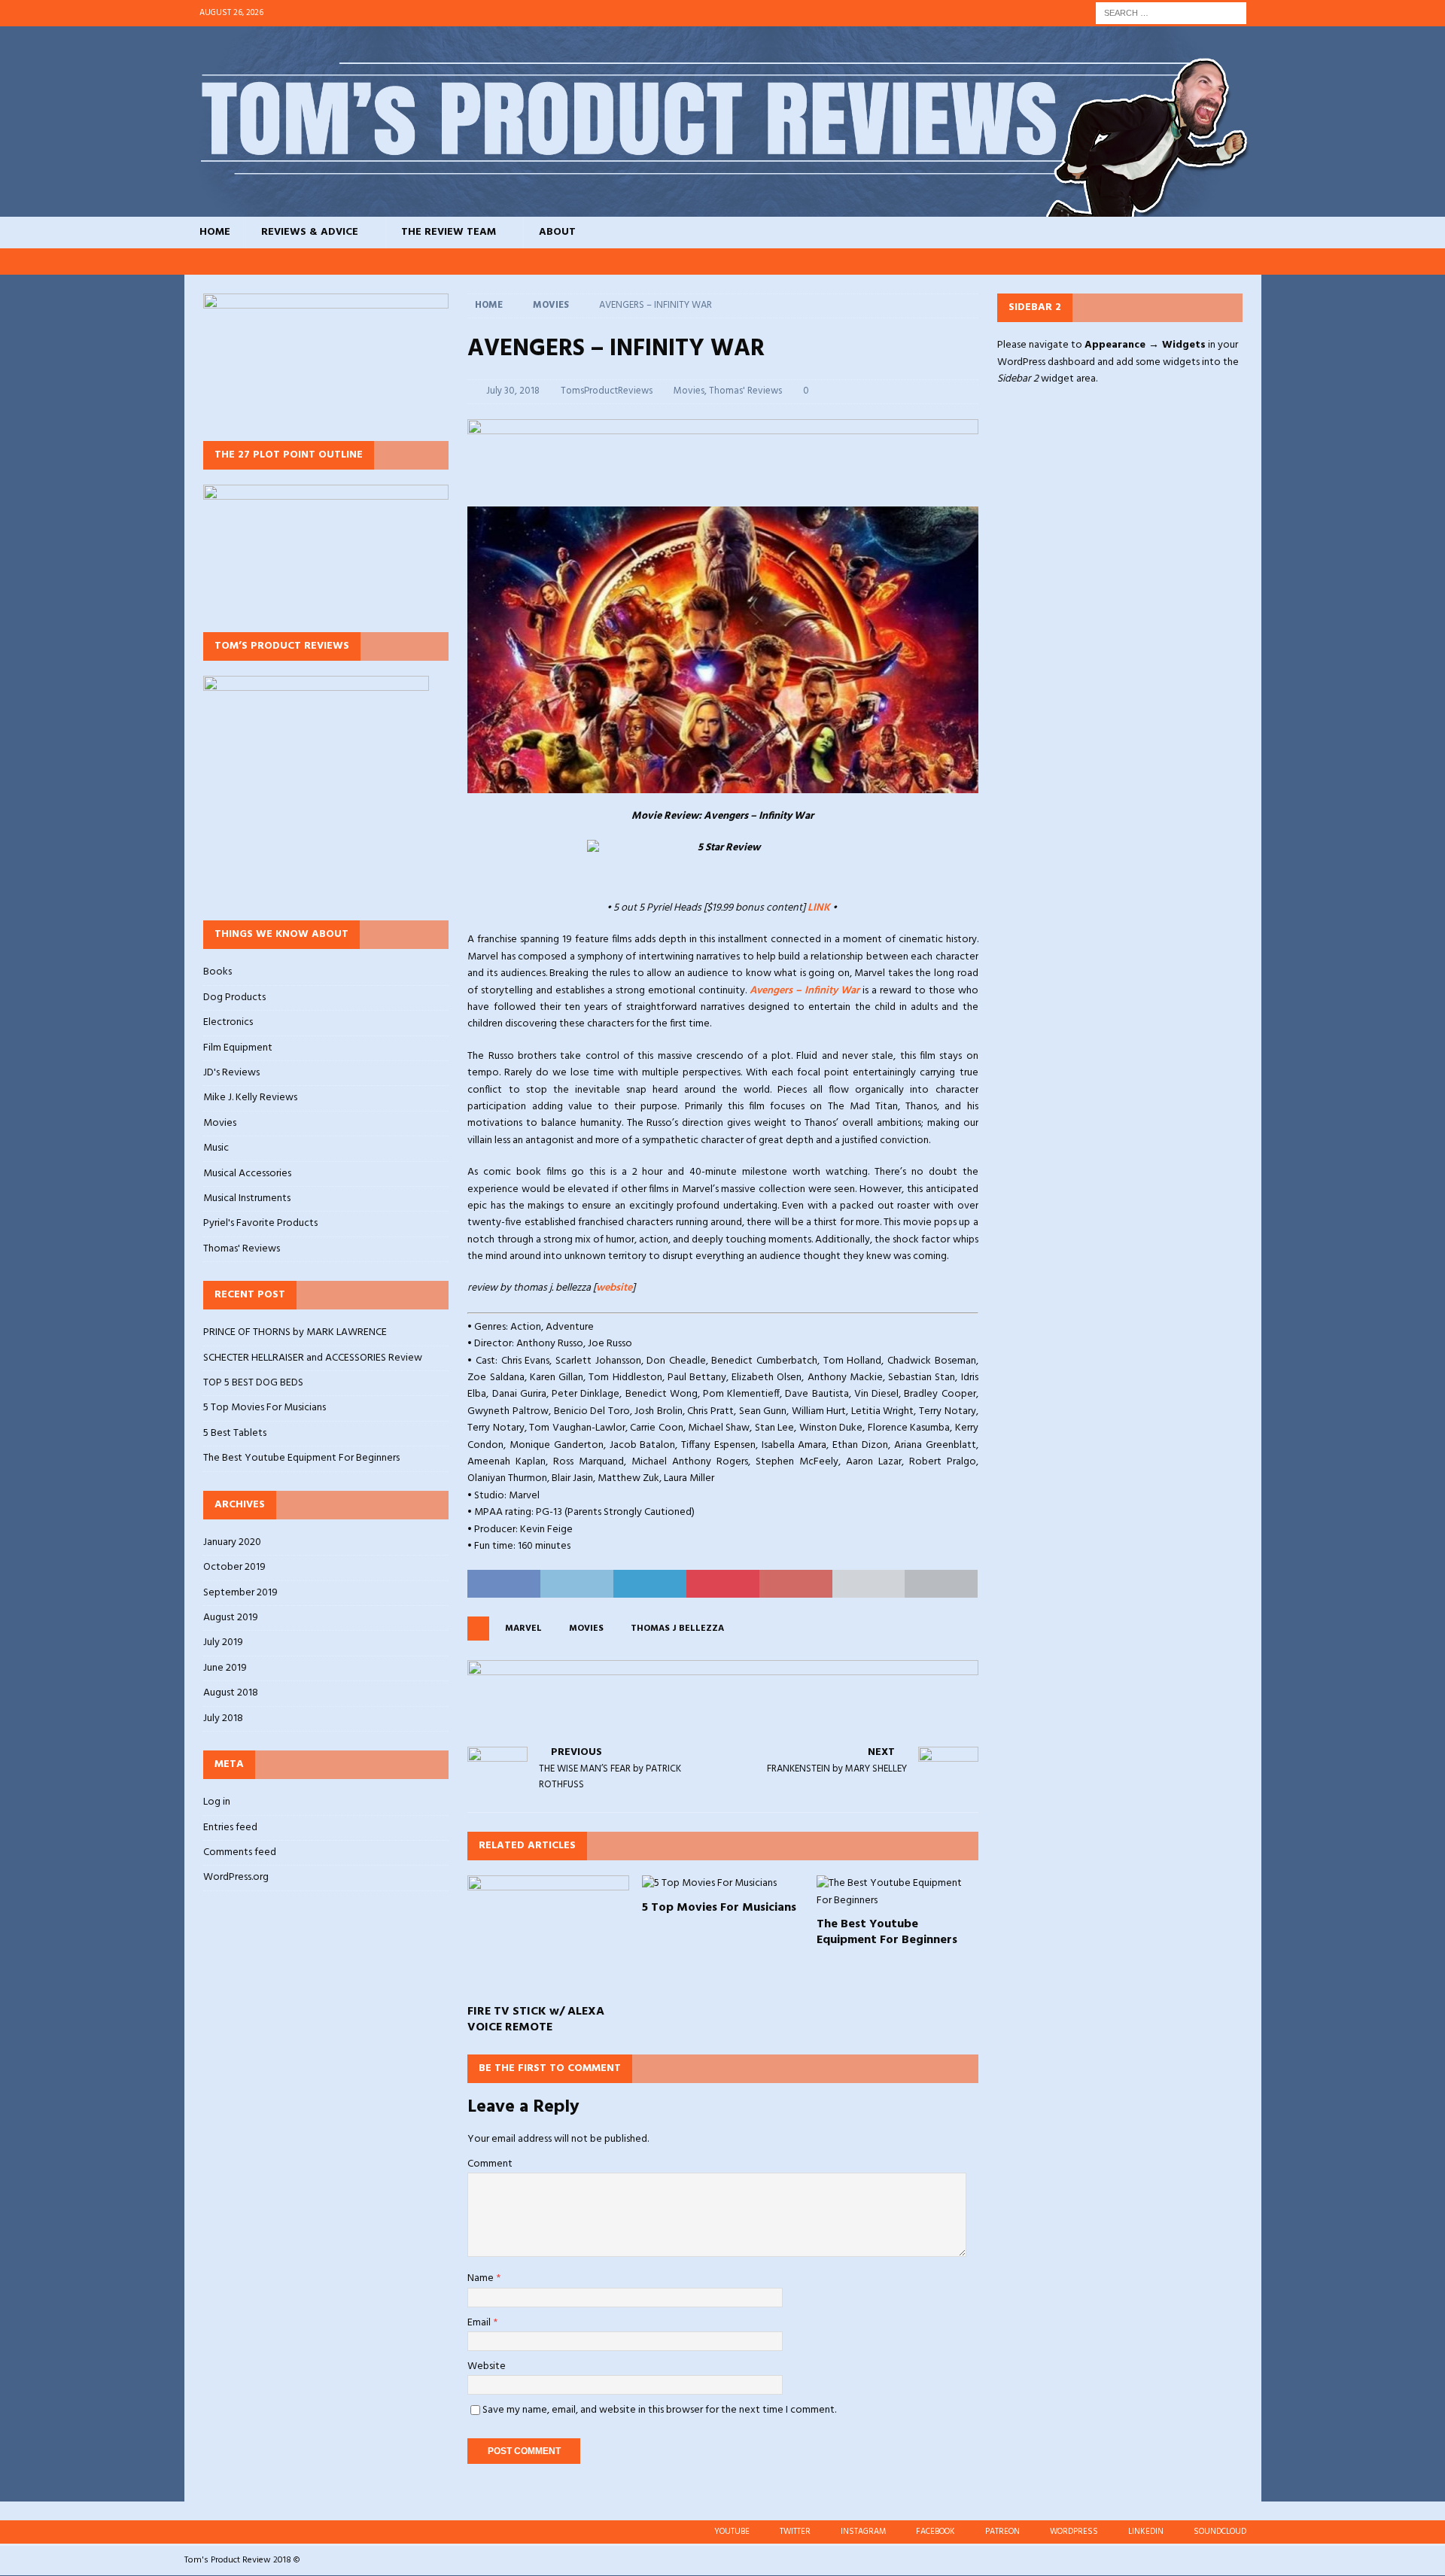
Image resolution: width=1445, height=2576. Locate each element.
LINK (819, 908)
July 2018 (223, 1718)
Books (218, 972)
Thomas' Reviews (745, 391)
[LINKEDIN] (1220, 262)
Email (480, 2323)
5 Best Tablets (235, 1433)
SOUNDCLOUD (1220, 2532)
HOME (215, 232)
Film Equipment (238, 1048)
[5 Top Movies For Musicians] (723, 1884)
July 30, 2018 (513, 391)
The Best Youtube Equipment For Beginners (887, 1932)
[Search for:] (1171, 13)
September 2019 (240, 1593)
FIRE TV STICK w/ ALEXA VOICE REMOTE (536, 2019)
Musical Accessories (247, 1174)
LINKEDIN (1146, 2532)
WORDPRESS (1074, 2532)
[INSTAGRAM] (1105, 262)
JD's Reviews (231, 1073)
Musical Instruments (247, 1198)
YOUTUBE (732, 2532)
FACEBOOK (935, 2532)
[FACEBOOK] (1134, 262)
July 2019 (223, 1642)
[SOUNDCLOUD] (1248, 262)
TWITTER (795, 2532)
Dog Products (234, 998)
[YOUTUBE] (1048, 262)
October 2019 (234, 1567)
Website (487, 2366)
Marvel (523, 1629)
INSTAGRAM (863, 2532)
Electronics (228, 1022)
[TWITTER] (1077, 262)
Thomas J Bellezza (677, 1629)
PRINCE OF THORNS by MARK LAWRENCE (295, 1332)
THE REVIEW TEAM (449, 232)
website (614, 1288)
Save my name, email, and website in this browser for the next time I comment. (659, 2410)
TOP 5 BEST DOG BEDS (253, 1383)
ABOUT (557, 232)
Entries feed (230, 1828)
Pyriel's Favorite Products (260, 1223)
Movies (689, 391)
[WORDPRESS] (1191, 262)
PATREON (1002, 2532)
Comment (490, 2164)
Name (482, 2278)
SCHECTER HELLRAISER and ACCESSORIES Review (313, 1358)
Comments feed (240, 1852)
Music (216, 1148)
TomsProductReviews (607, 391)
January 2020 (232, 1543)
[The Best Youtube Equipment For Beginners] (897, 1892)
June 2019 (225, 1668)
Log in (217, 1802)
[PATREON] (1162, 262)
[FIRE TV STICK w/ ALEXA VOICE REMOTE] (548, 1936)
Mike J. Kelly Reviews (250, 1098)
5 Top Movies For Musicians (719, 1908)
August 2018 (231, 1693)
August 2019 (231, 1618)
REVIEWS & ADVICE (310, 232)
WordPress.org (236, 1877)
